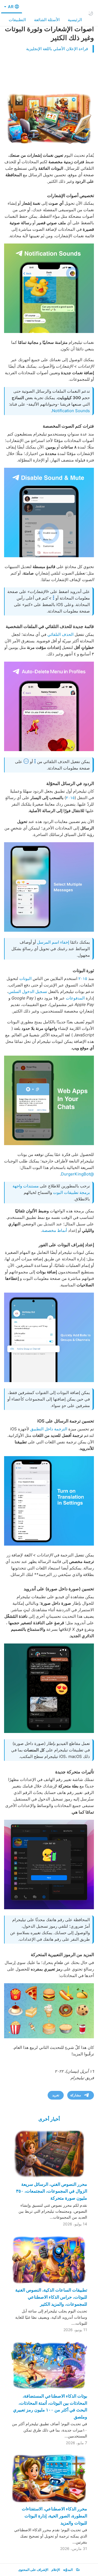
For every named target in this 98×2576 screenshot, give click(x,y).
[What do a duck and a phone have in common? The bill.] (49, 1864)
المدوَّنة (68, 2570)
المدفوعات (75, 998)
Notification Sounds (71, 411)
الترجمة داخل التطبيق (49, 1429)
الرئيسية (75, 20)
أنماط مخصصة (54, 1230)
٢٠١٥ (70, 798)
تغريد (56, 2095)
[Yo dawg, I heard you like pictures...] (49, 1688)
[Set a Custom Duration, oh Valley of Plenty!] (49, 512)
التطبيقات (17, 20)
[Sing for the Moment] (49, 706)
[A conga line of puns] (49, 887)
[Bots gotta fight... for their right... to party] (49, 1337)
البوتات (25, 978)
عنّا (78, 2570)
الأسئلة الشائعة (47, 20)
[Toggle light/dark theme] (91, 13)
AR (10, 7)
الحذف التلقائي (60, 634)
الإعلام (56, 2570)
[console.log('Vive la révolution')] (49, 1100)
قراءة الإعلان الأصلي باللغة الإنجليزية (57, 49)
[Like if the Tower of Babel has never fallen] (49, 1501)
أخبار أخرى (49, 2119)
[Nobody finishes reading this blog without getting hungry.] (49, 2011)
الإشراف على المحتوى (33, 2570)
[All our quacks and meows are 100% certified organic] (49, 288)
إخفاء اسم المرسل (53, 942)
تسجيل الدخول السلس (28, 991)
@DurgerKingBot (77, 1174)
